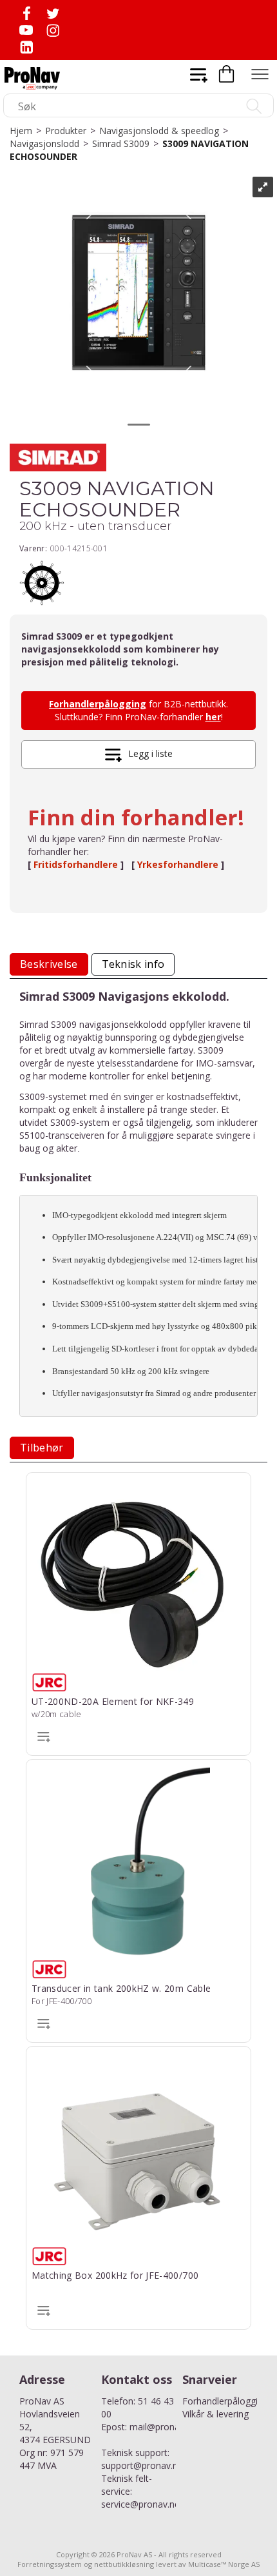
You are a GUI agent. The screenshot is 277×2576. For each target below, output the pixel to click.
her (213, 717)
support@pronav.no (142, 2465)
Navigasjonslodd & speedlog (159, 131)
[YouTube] (26, 30)
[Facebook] (26, 13)
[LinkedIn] (26, 47)
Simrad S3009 (121, 143)
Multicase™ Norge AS (224, 2564)
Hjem (21, 131)
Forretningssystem (50, 2564)
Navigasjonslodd (44, 143)
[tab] (49, 964)
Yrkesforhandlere (179, 864)
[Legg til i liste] (44, 1736)
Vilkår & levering (215, 2414)
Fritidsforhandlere (77, 864)
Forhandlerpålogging (98, 704)
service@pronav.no (141, 2504)
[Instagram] (53, 30)
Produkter (66, 131)
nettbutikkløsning (124, 2564)
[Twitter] (53, 13)
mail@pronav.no (163, 2427)
